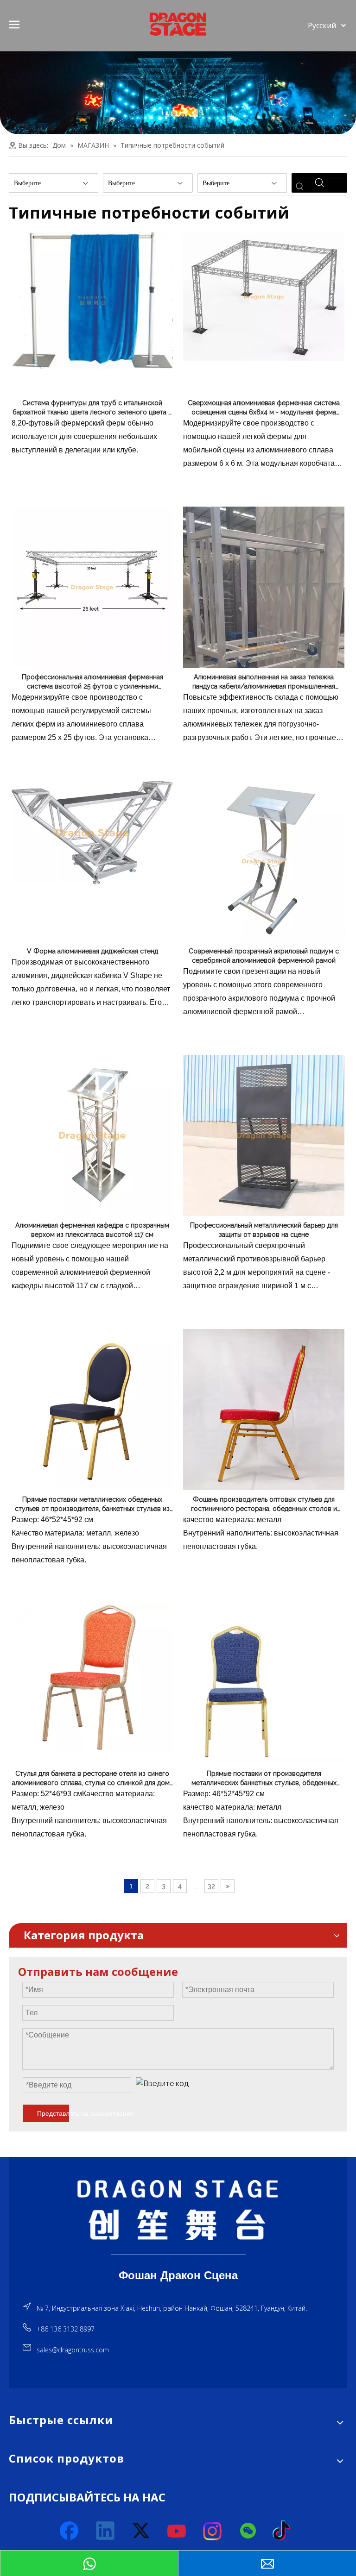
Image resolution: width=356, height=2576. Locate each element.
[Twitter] (141, 2531)
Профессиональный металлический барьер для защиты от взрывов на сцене (264, 1230)
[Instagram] (213, 2531)
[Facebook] (70, 2531)
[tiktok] (284, 2531)
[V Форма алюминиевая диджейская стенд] (92, 832)
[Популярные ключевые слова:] (300, 187)
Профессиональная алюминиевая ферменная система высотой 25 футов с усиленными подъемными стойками (92, 682)
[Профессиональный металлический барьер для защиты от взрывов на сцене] (264, 1135)
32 (211, 1886)
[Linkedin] (106, 2531)
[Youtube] (177, 2531)
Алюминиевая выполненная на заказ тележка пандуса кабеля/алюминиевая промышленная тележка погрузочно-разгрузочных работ (264, 682)
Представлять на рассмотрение (53, 2113)
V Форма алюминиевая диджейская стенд (92, 951)
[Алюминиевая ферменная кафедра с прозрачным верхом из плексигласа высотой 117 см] (92, 1135)
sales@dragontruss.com (73, 2350)
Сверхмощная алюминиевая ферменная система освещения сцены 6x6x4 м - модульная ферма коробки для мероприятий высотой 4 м (264, 408)
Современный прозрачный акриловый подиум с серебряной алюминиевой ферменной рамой (264, 956)
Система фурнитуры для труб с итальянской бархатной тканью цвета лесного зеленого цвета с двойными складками (92, 408)
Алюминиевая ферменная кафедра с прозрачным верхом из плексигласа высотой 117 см (92, 1230)
